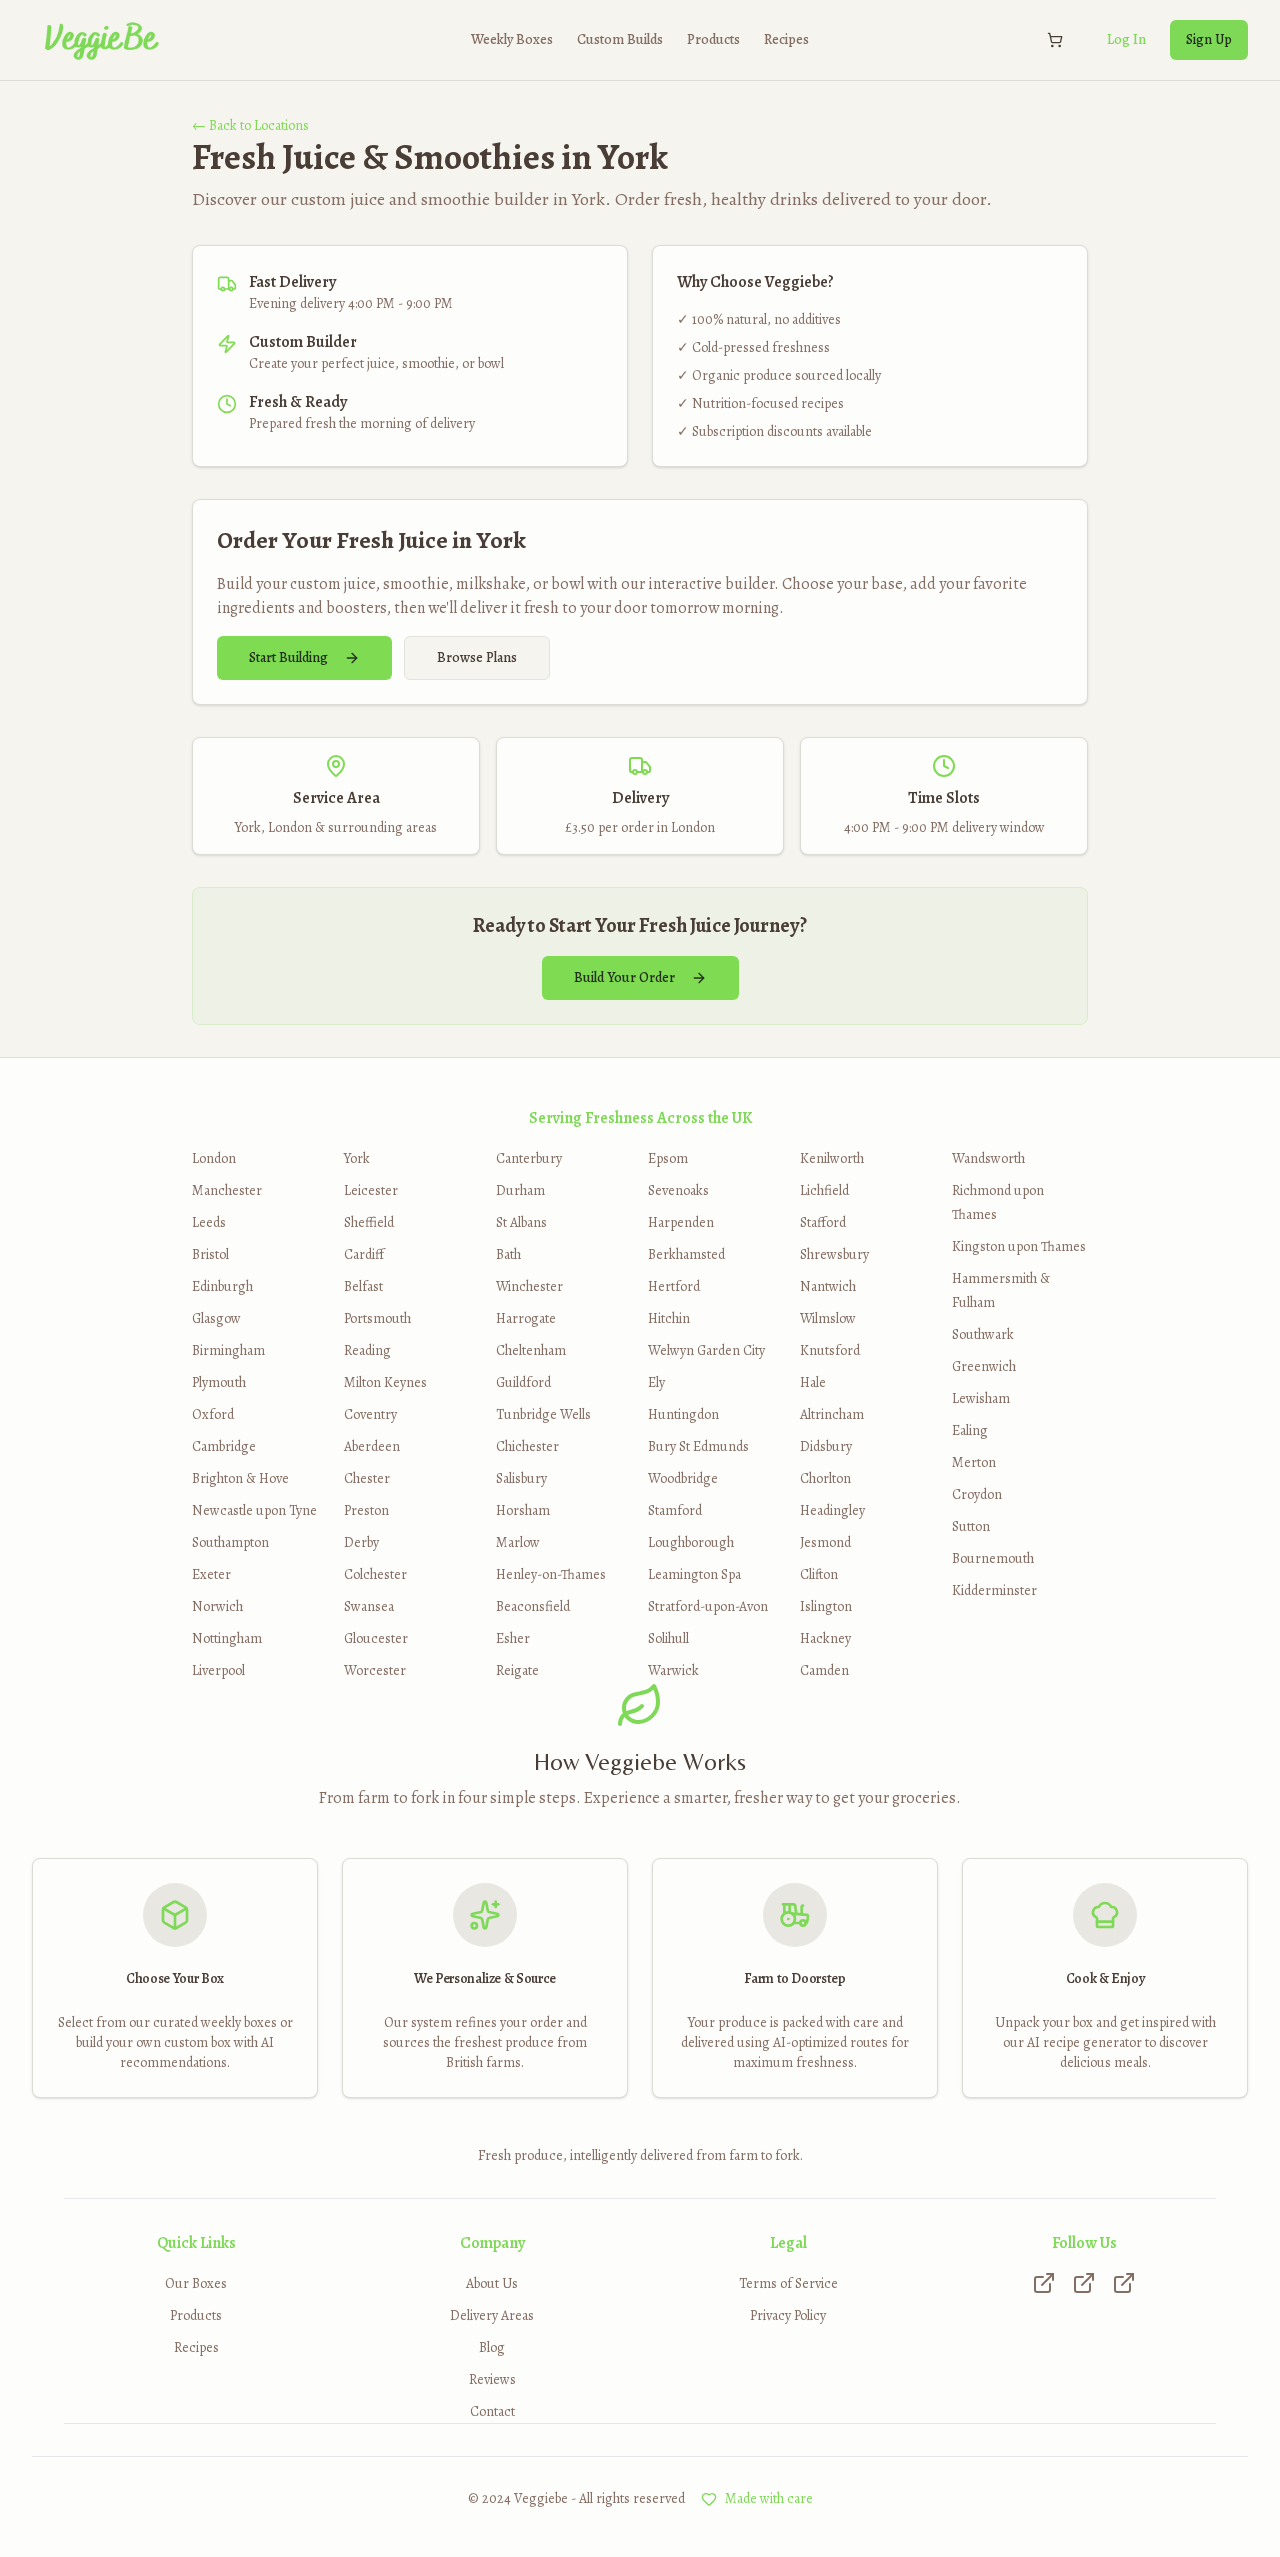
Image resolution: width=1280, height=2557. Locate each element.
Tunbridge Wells (543, 1414)
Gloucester (376, 1638)
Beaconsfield (533, 1606)
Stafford (823, 1222)
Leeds (209, 1222)
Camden (824, 1670)
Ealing (970, 1430)
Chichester (527, 1446)
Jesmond (825, 1542)
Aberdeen (372, 1446)
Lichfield (824, 1190)
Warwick (673, 1670)
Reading (367, 1350)
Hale (813, 1382)
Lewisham (981, 1398)
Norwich (217, 1606)
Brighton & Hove (240, 1478)
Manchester (227, 1190)
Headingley (832, 1510)
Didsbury (826, 1446)
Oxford (213, 1414)
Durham (520, 1190)
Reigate (517, 1670)
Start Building (288, 657)
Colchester (375, 1574)
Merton (974, 1462)
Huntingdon (683, 1414)
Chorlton (825, 1478)
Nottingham (227, 1638)
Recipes (786, 39)
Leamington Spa (694, 1574)
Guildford (523, 1382)
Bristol (210, 1254)
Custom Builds (620, 39)
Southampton (230, 1542)
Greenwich (984, 1366)
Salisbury (521, 1478)
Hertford (674, 1286)
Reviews (492, 2379)
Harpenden (681, 1222)
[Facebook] (1124, 2283)
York (357, 1158)
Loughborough (691, 1542)
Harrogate (526, 1318)
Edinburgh (222, 1286)
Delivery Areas (492, 2315)
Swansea (369, 1606)
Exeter (211, 1574)
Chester (367, 1478)
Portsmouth (377, 1318)
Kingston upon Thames (1019, 1246)
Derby (361, 1542)
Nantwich (828, 1286)
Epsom (668, 1158)
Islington (826, 1606)
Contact (492, 2411)
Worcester (375, 1670)
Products (713, 39)
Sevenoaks (678, 1190)
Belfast (363, 1286)
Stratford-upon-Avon (708, 1606)
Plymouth (219, 1382)
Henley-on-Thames (551, 1574)
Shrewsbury (834, 1254)
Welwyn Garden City (706, 1350)
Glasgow (216, 1318)
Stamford (675, 1510)
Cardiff (364, 1254)
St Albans (521, 1222)
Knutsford (830, 1350)
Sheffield (369, 1222)
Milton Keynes (385, 1382)
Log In (1126, 39)
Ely (656, 1382)
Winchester (529, 1286)
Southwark (983, 1334)
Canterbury (529, 1158)
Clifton (819, 1574)
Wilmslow (828, 1318)
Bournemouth (993, 1558)
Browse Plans (477, 657)
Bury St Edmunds (698, 1446)
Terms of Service (788, 2283)
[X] (1084, 2283)
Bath (508, 1254)
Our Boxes (196, 2283)
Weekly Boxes (512, 39)
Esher (513, 1638)
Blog (492, 2347)
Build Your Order (624, 977)
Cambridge (224, 1446)
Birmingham (228, 1350)
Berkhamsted (686, 1254)
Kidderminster (994, 1590)
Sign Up (1209, 39)
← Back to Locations (250, 125)
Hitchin (669, 1318)
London (214, 1158)
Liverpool (218, 1670)
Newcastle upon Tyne (254, 1510)
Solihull (668, 1638)
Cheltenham (531, 1350)
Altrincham (832, 1414)
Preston (366, 1510)
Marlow (518, 1542)
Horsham (523, 1510)
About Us (492, 2283)
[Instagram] (1044, 2283)
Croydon (977, 1494)
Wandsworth (988, 1158)
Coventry (370, 1414)
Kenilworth (832, 1158)
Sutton (971, 1526)
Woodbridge (683, 1478)
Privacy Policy (788, 2315)
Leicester (371, 1190)
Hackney (825, 1638)
